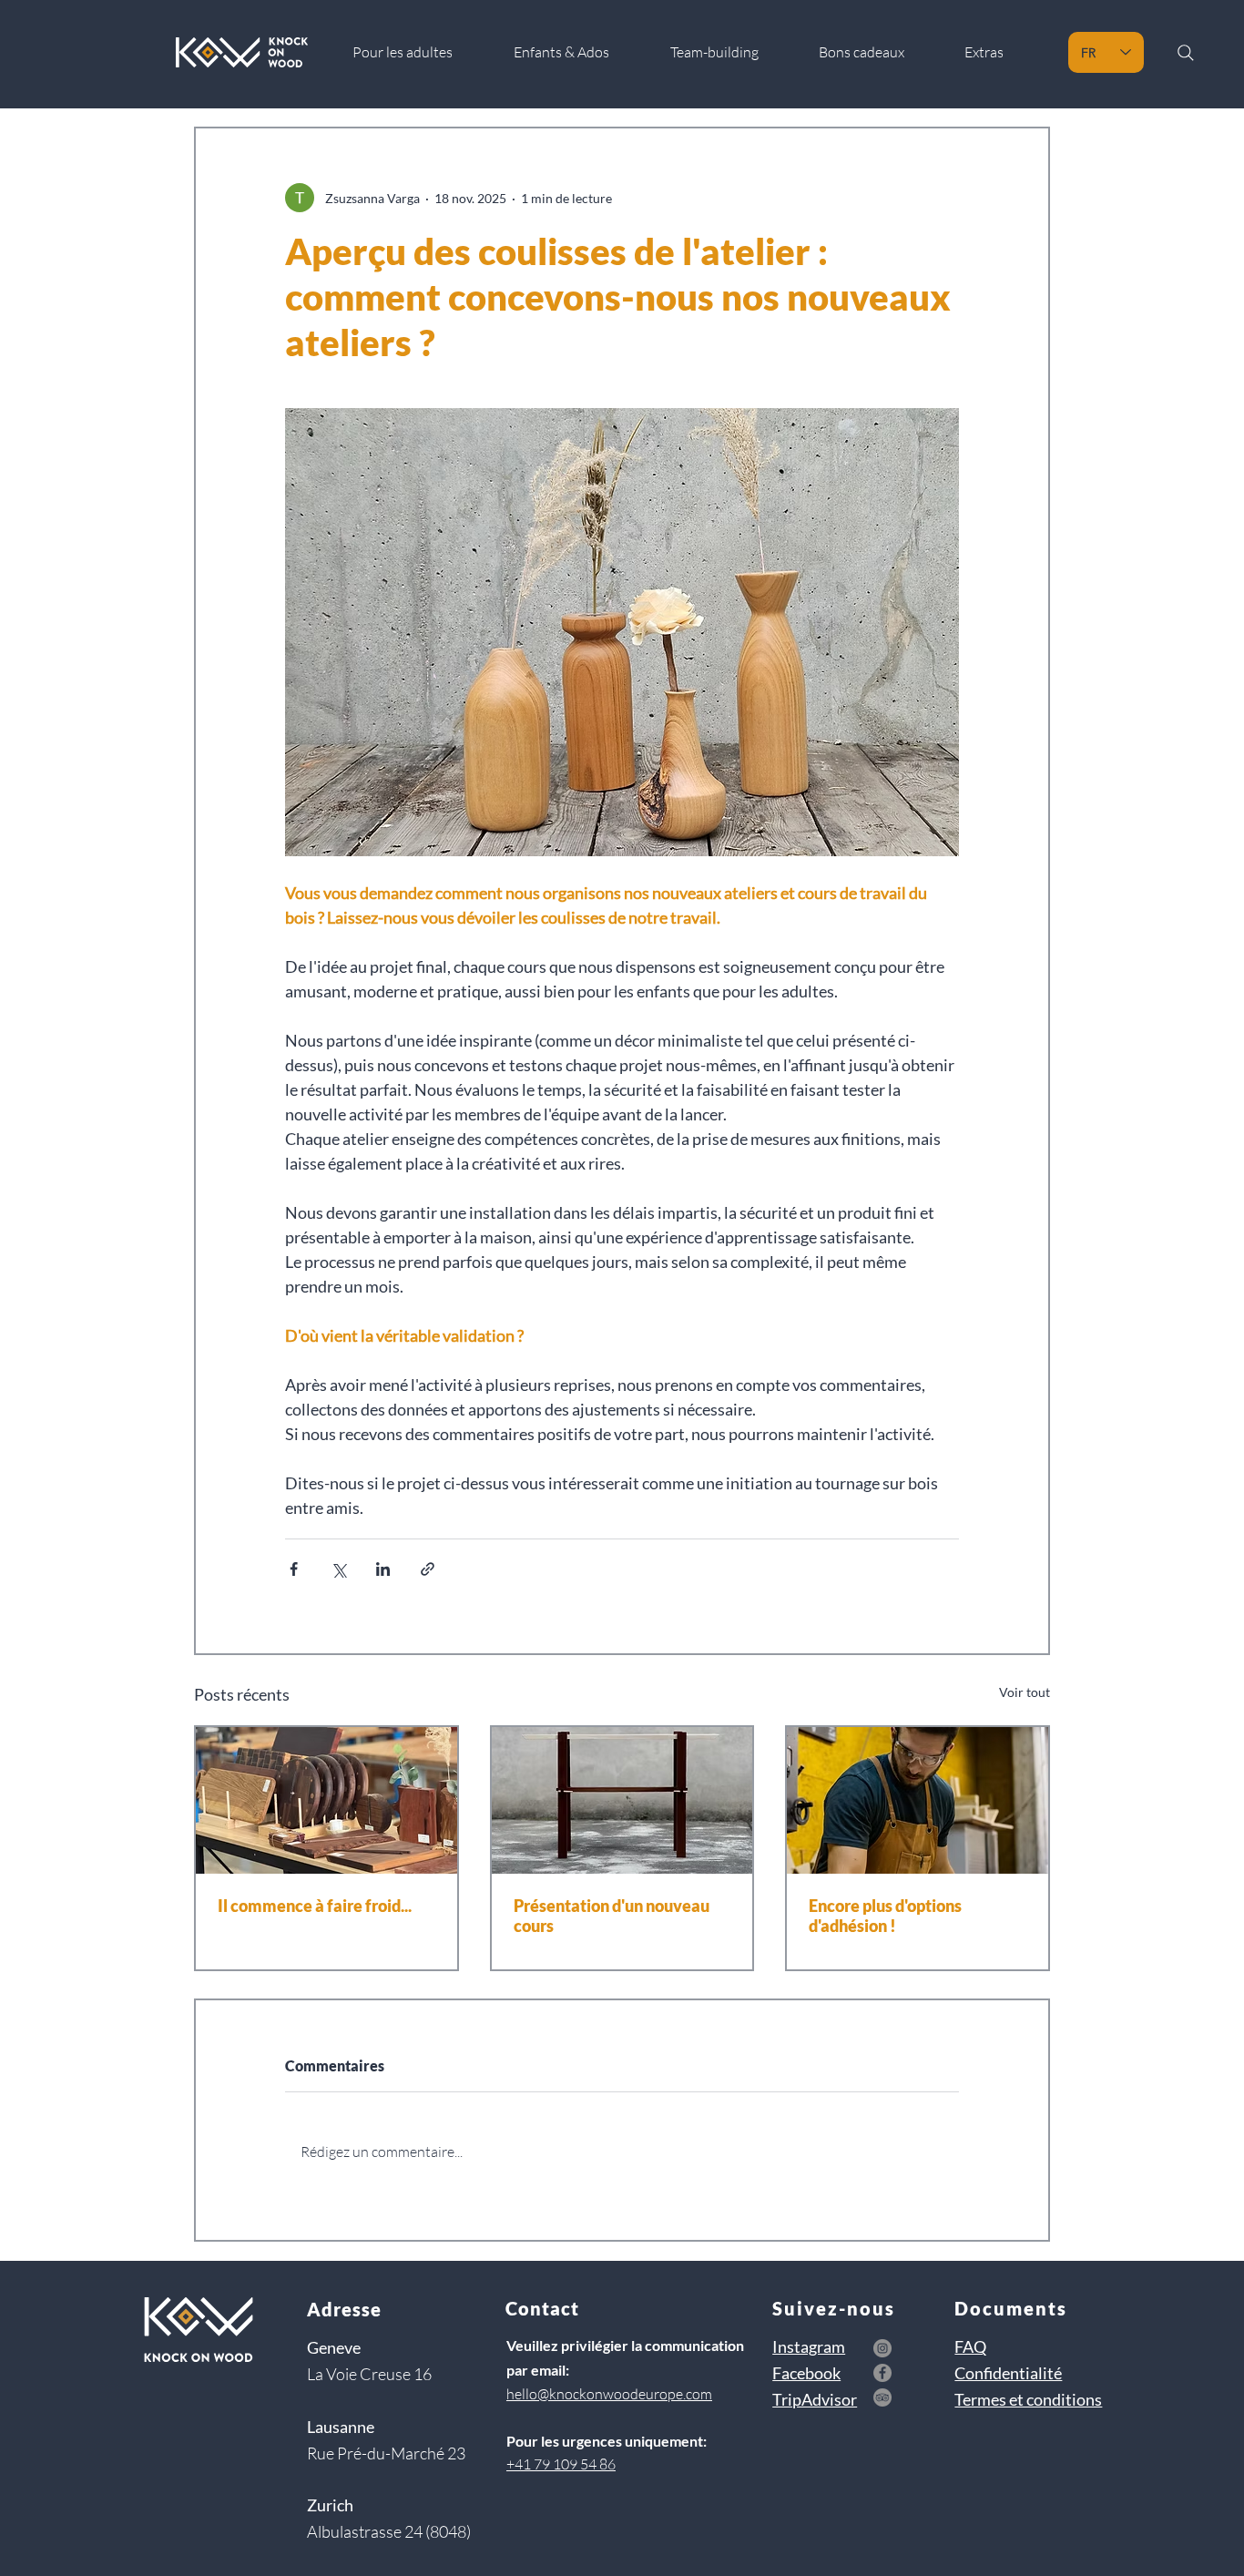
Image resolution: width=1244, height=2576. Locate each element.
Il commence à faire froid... (315, 1906)
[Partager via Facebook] (294, 1569)
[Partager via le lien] (428, 1569)
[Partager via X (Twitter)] (338, 1569)
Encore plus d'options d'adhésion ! (885, 1916)
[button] (1000, 52)
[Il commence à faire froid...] (326, 1800)
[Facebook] (882, 2373)
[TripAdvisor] (882, 2397)
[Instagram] (882, 2348)
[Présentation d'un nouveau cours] (622, 1800)
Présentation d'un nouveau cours (612, 1916)
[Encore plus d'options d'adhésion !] (918, 1800)
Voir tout (1025, 1692)
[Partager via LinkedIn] (383, 1569)
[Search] (1185, 52)
